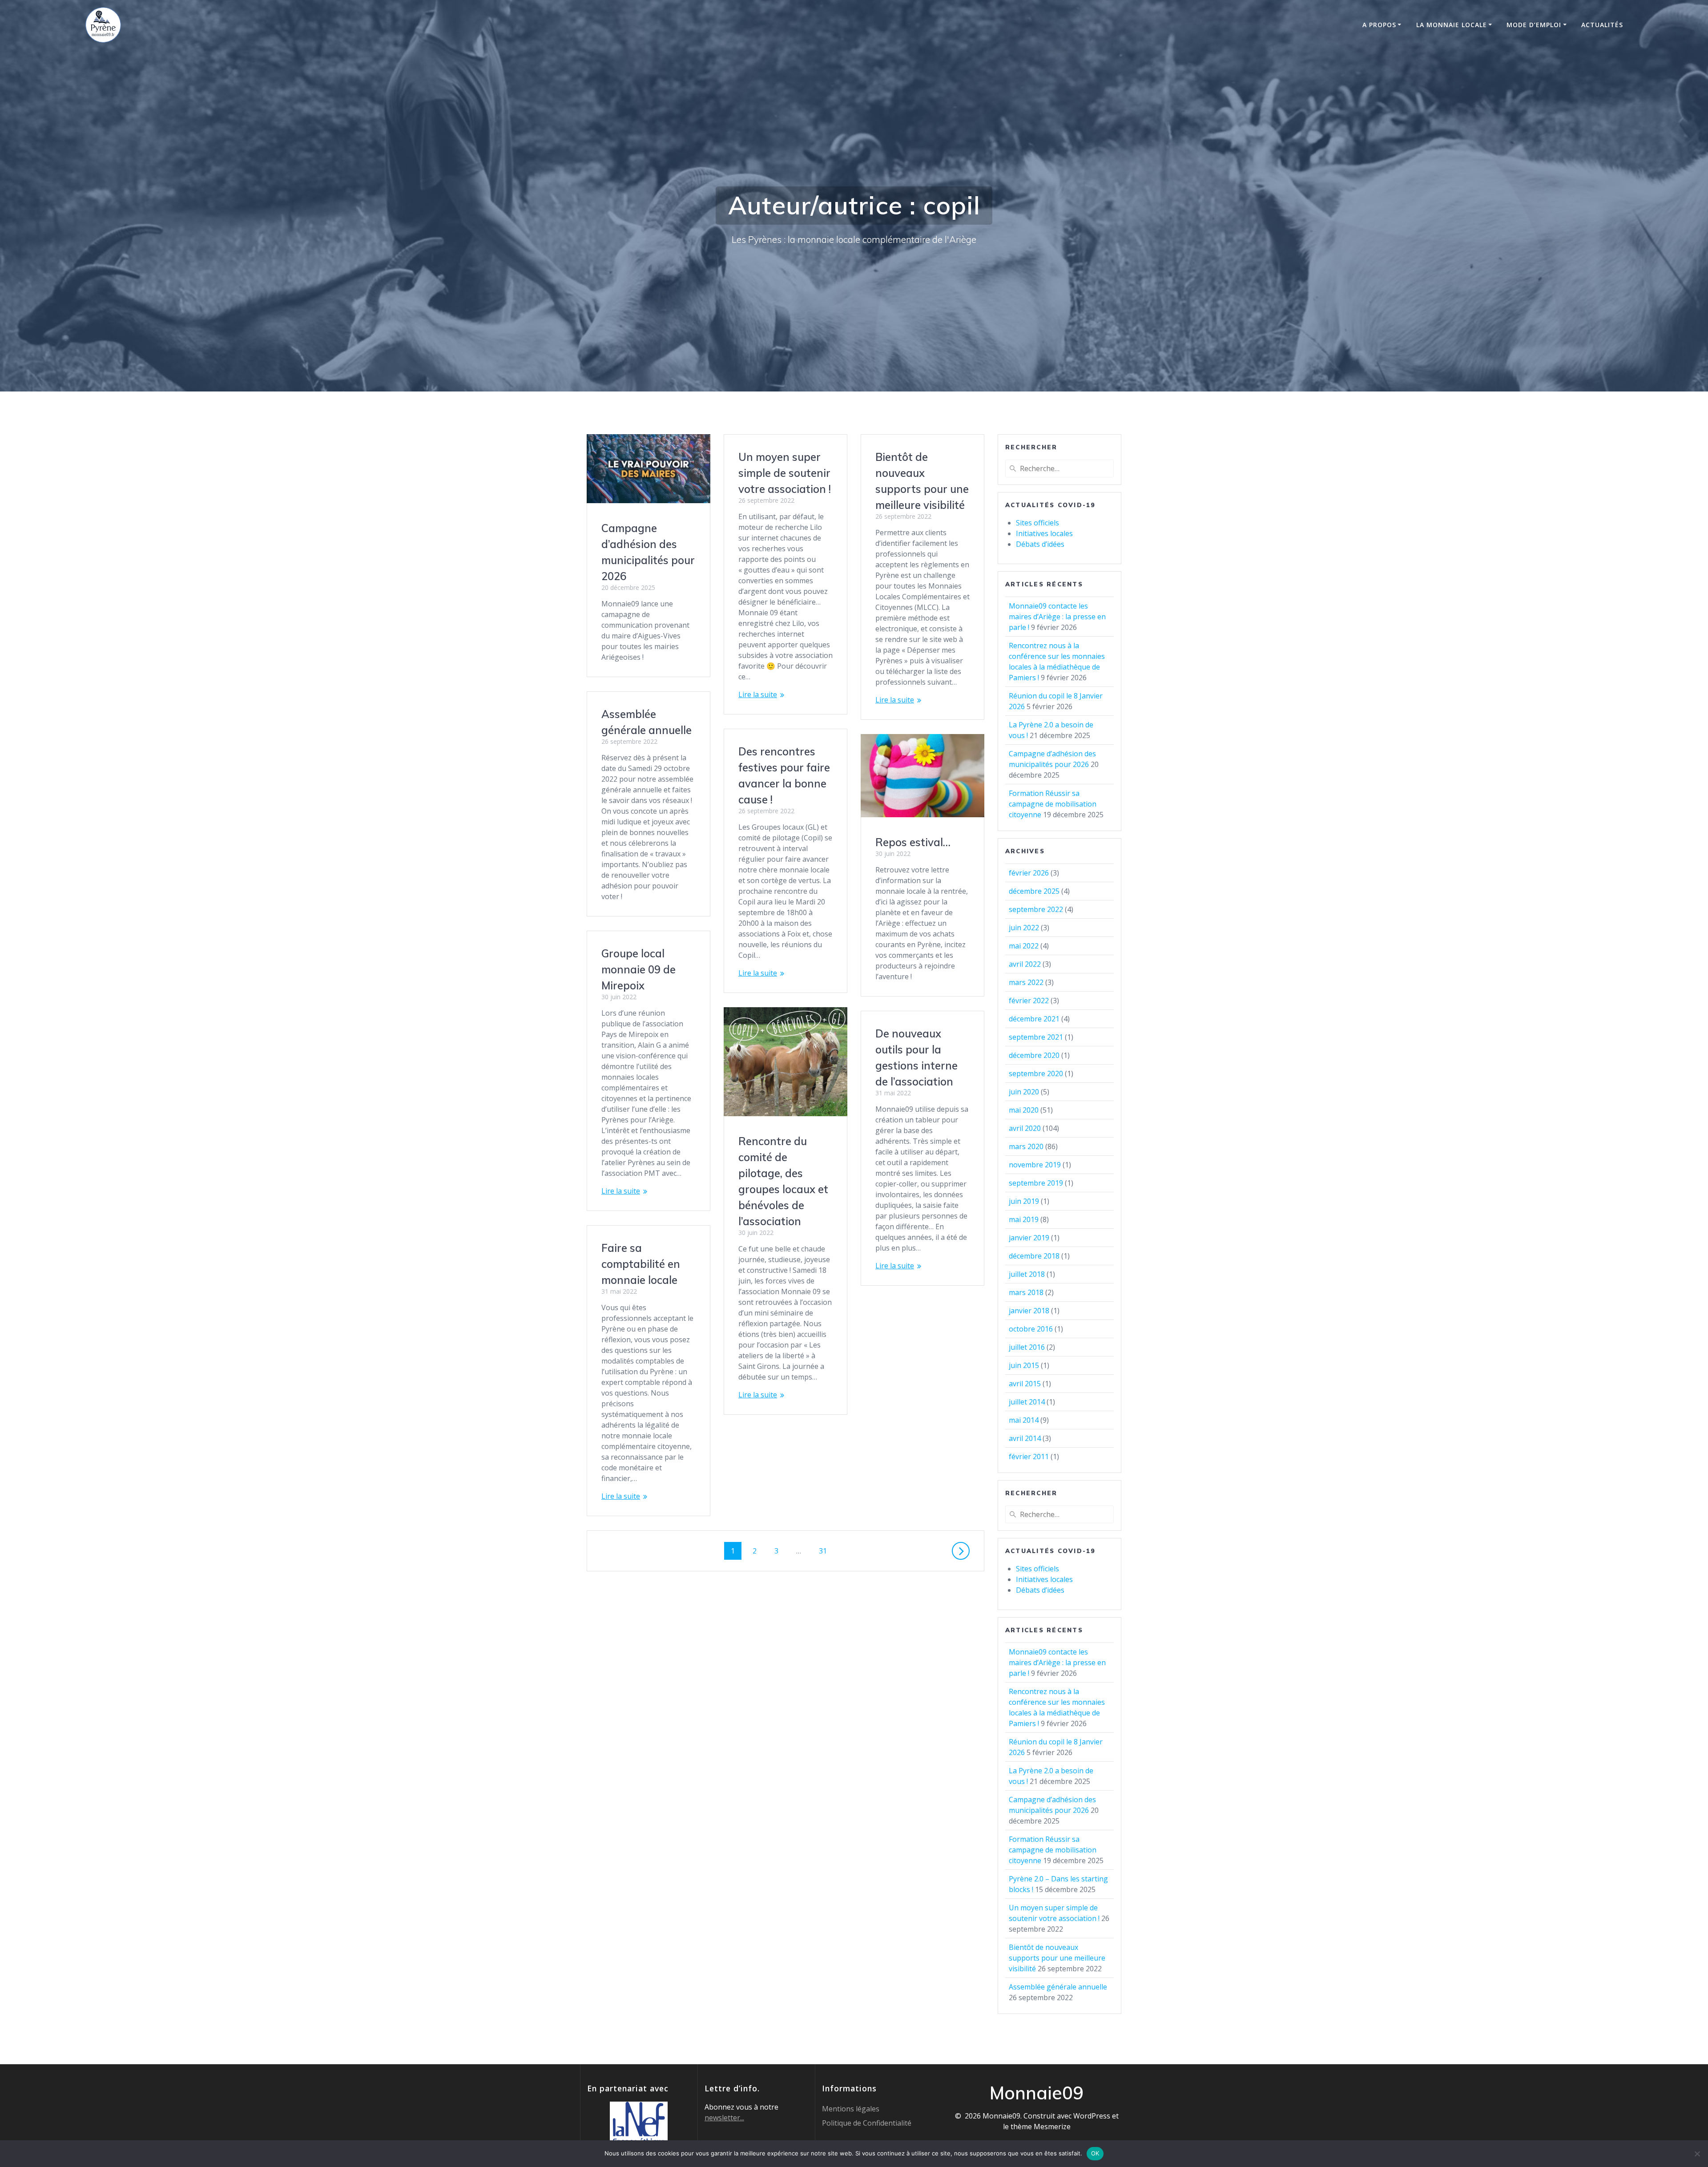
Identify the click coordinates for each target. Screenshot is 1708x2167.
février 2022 (1029, 1001)
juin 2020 (1024, 1092)
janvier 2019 (1029, 1238)
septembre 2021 (1036, 1037)
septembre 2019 (1036, 1183)
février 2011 (1029, 1457)
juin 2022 (1024, 928)
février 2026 (1029, 873)
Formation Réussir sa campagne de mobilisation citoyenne (1053, 804)
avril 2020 (1025, 1128)
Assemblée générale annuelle (1058, 1987)
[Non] (1697, 2154)
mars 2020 (1026, 1146)
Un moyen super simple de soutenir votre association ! (785, 473)
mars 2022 (1026, 982)
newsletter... (724, 2118)
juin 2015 (1024, 1365)
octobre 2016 (1031, 1329)
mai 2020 (1024, 1110)
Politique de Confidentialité (867, 2123)
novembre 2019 (1035, 1165)
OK (1095, 2153)
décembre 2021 (1034, 1019)
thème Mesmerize (1041, 2127)
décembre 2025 (1034, 891)
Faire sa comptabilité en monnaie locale (641, 1264)
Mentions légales (851, 2109)
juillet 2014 (1027, 1402)
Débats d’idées (1040, 544)
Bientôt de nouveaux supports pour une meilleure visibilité (1057, 1958)
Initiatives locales (1044, 533)
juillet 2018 (1027, 1274)
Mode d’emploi (1534, 25)
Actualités (1602, 25)
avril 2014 (1025, 1438)
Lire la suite (758, 694)
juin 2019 (1024, 1201)
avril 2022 (1025, 964)
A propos (1379, 25)
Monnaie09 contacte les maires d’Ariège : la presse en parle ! (1057, 617)
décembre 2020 (1034, 1055)
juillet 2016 (1027, 1347)
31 (826, 1551)
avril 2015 (1025, 1384)
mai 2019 (1024, 1219)
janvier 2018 (1029, 1311)
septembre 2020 (1036, 1073)
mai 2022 (1024, 946)
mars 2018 (1026, 1292)
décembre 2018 (1034, 1256)
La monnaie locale (1452, 25)
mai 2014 (1024, 1420)
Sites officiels (1037, 523)
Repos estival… (913, 842)
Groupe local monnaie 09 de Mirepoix (638, 969)
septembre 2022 (1036, 909)
